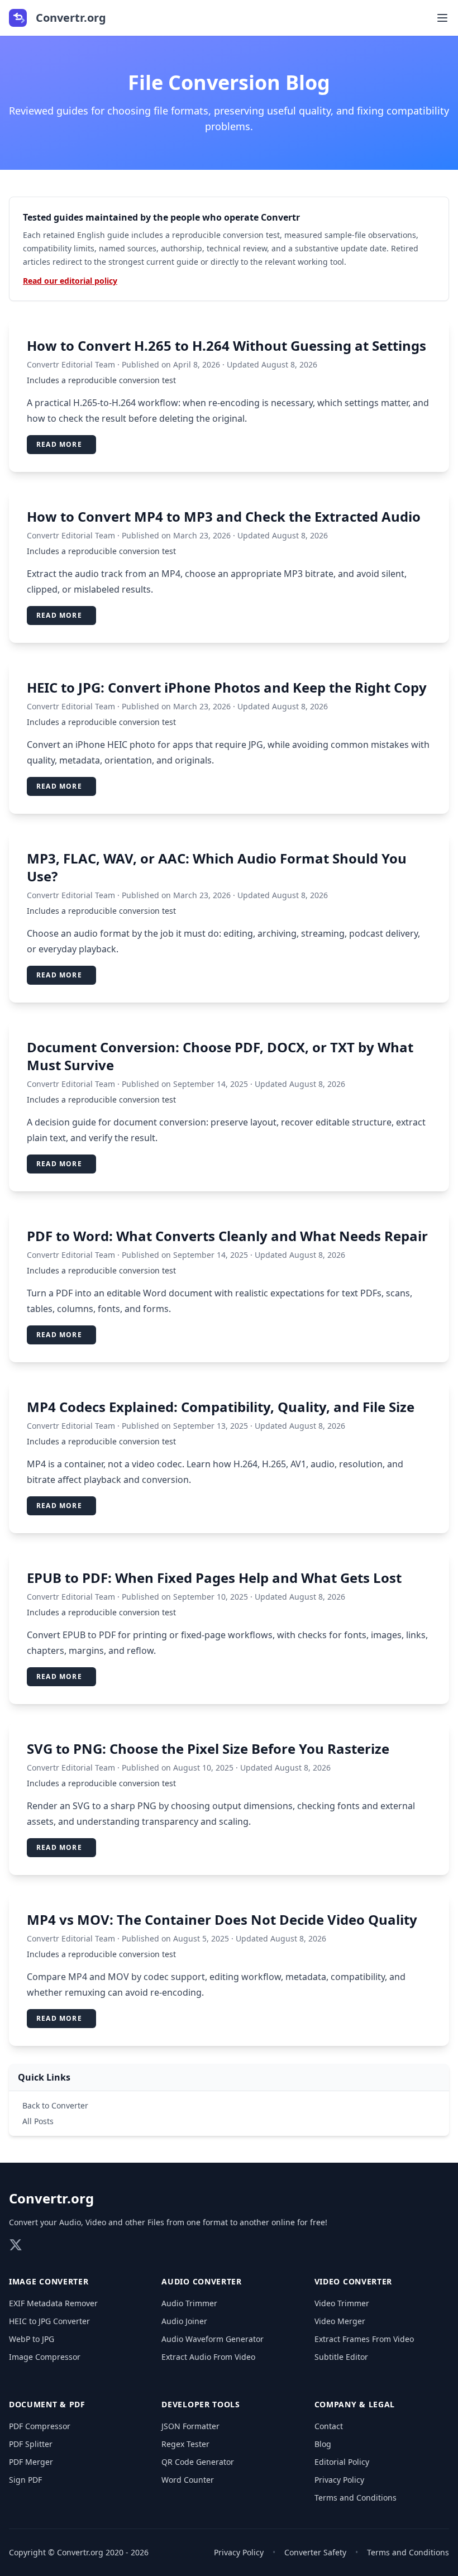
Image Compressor (45, 2357)
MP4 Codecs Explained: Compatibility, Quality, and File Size (221, 1407)
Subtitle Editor (341, 2357)
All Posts (38, 2121)
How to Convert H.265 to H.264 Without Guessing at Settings (226, 345)
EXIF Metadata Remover (53, 2303)
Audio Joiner (184, 2321)
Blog (323, 2444)
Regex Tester (185, 2444)
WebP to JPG (32, 2339)
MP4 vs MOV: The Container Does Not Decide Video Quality (222, 1919)
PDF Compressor (40, 2426)
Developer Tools (201, 2404)
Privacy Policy (339, 2480)
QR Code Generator (198, 2462)
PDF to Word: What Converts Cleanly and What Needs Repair (227, 1236)
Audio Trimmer (189, 2303)
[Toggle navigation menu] (442, 18)
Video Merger (340, 2321)
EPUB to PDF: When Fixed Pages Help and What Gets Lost (214, 1578)
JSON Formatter (190, 2426)
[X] (16, 2245)
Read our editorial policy (70, 281)
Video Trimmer (342, 2303)
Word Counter (188, 2480)
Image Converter (49, 2281)
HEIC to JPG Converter (49, 2321)
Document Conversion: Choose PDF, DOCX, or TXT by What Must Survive (220, 1056)
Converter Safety (315, 2552)
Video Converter (354, 2281)
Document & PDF (47, 2404)
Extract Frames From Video (364, 2339)
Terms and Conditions (356, 2498)
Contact (329, 2426)
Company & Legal (355, 2404)
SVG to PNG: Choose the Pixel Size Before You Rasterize (208, 1749)
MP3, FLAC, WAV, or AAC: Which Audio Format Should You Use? (217, 867)
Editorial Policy (342, 2462)
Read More (59, 444)
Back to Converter (55, 2105)
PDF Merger (31, 2462)
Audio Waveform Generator (213, 2339)
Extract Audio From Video (208, 2357)
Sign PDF (25, 2480)
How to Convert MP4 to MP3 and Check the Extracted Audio (224, 516)
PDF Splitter (31, 2444)
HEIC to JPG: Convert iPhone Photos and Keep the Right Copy (227, 687)
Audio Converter (202, 2281)
